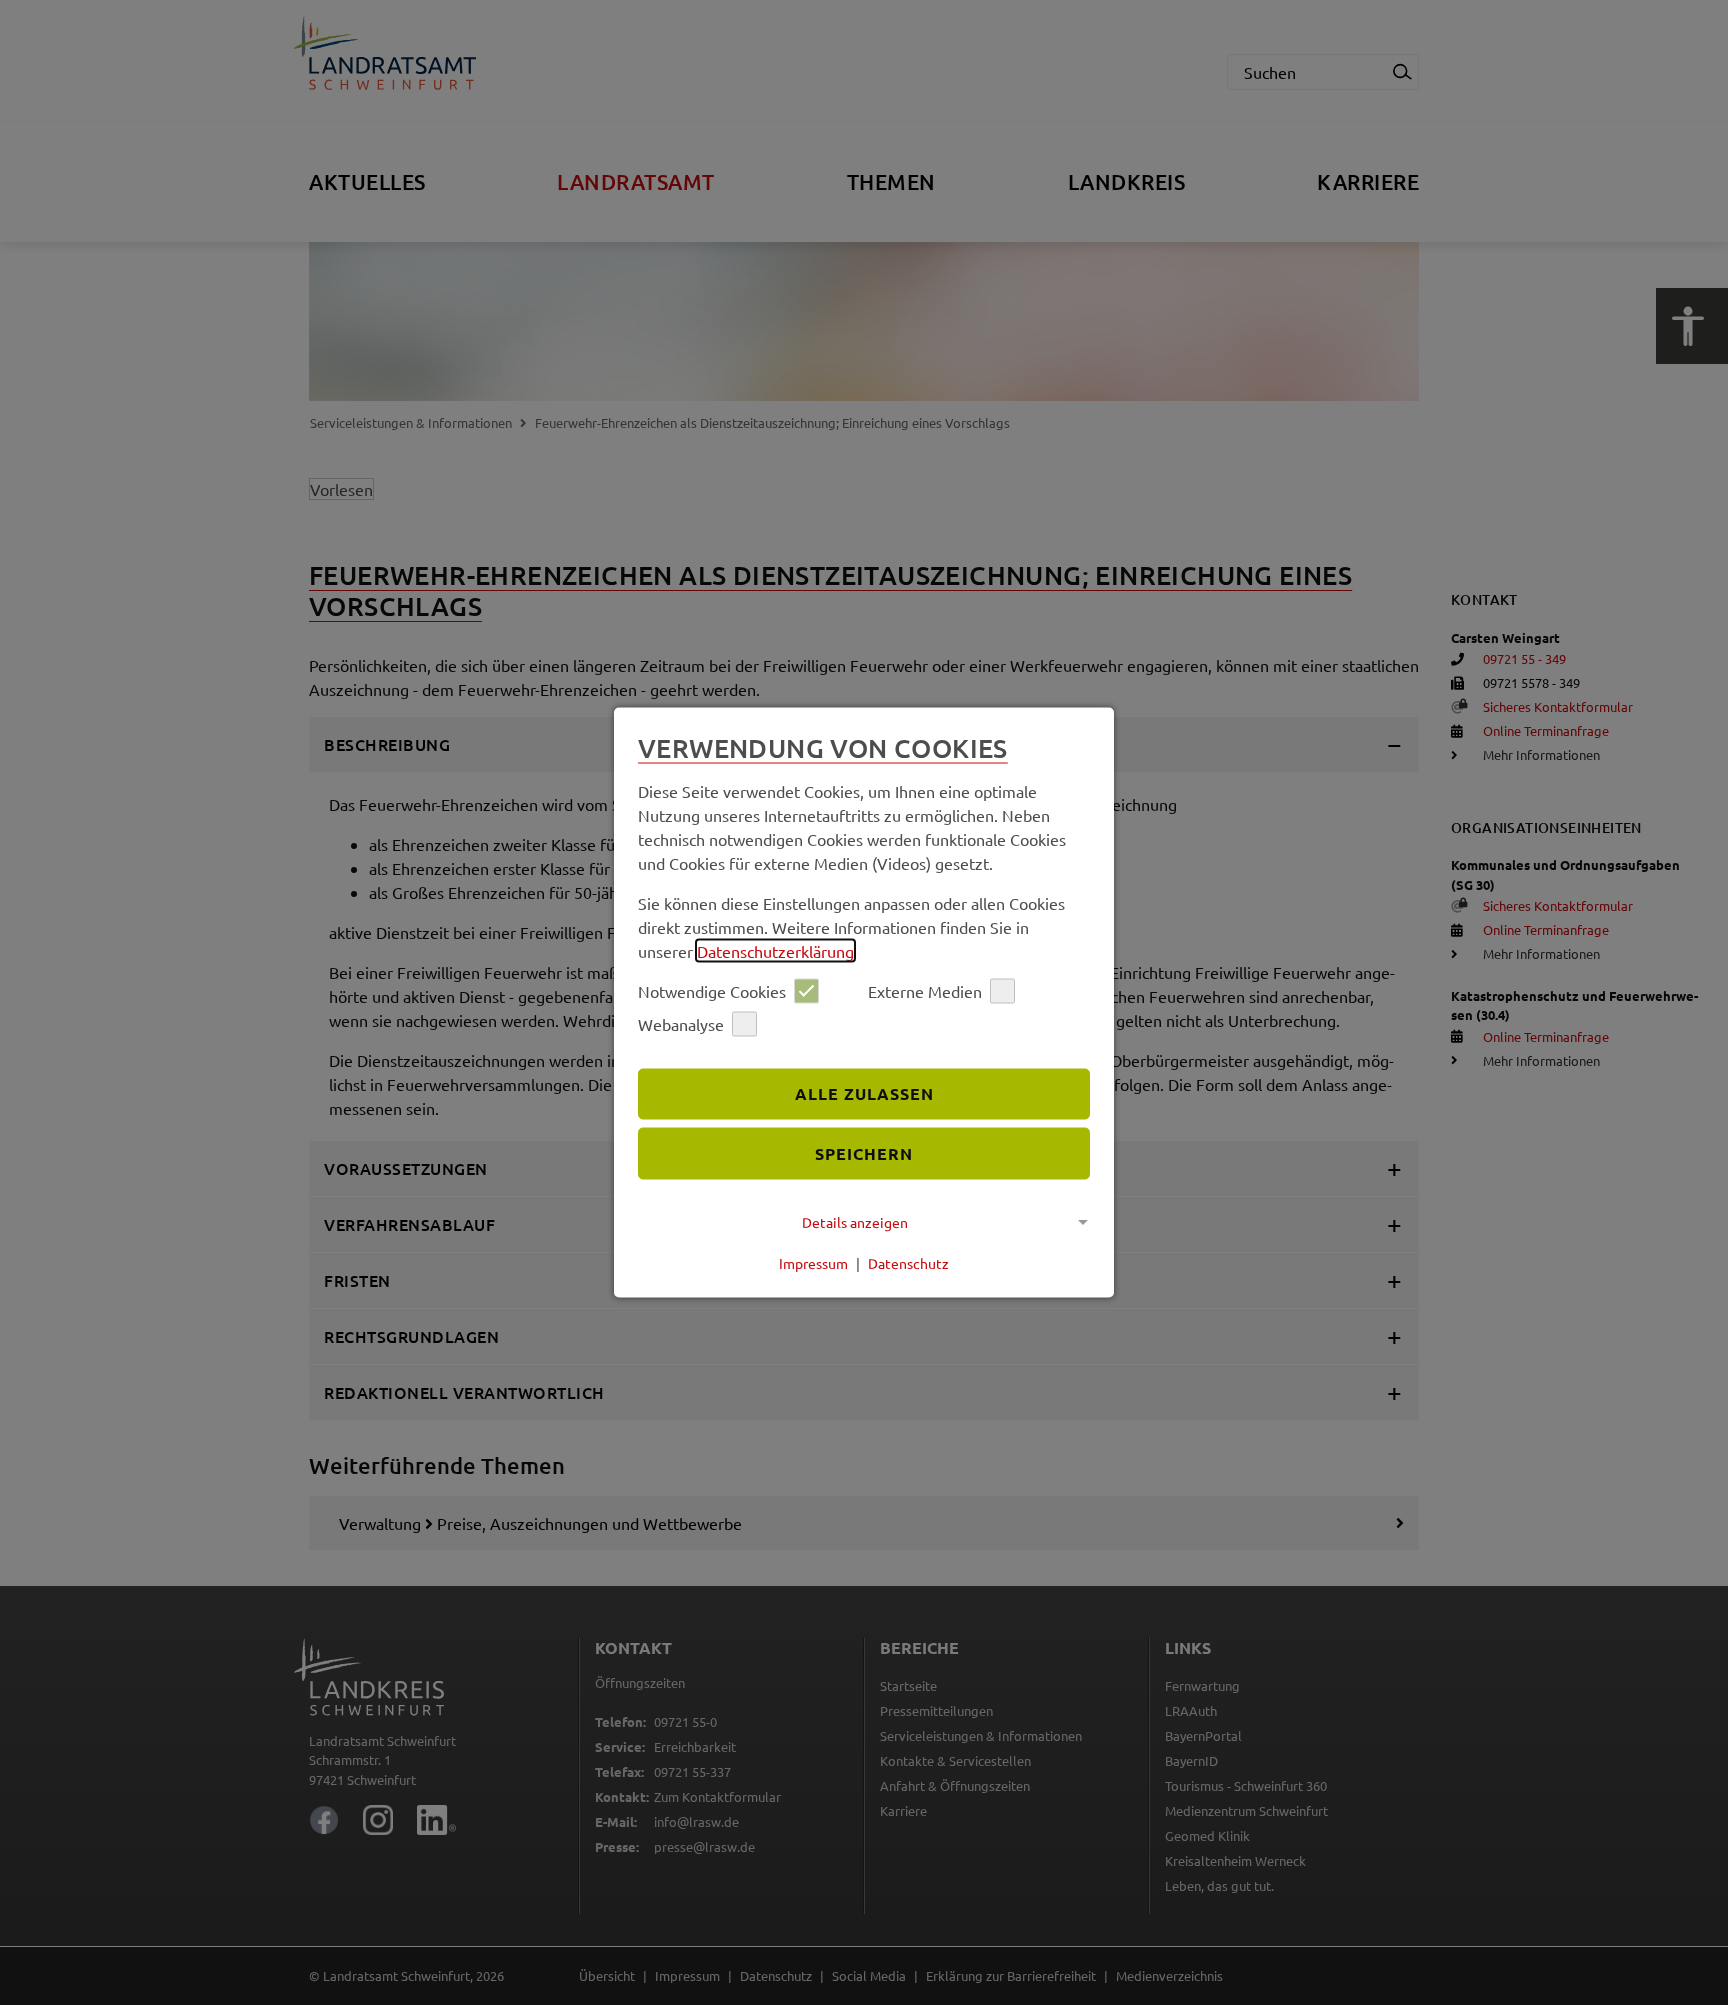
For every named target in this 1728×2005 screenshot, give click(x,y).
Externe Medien (925, 991)
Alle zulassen (864, 1093)
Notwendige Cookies (712, 991)
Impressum (813, 1263)
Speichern (864, 1153)
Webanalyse (681, 1024)
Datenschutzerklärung (775, 950)
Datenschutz (908, 1263)
